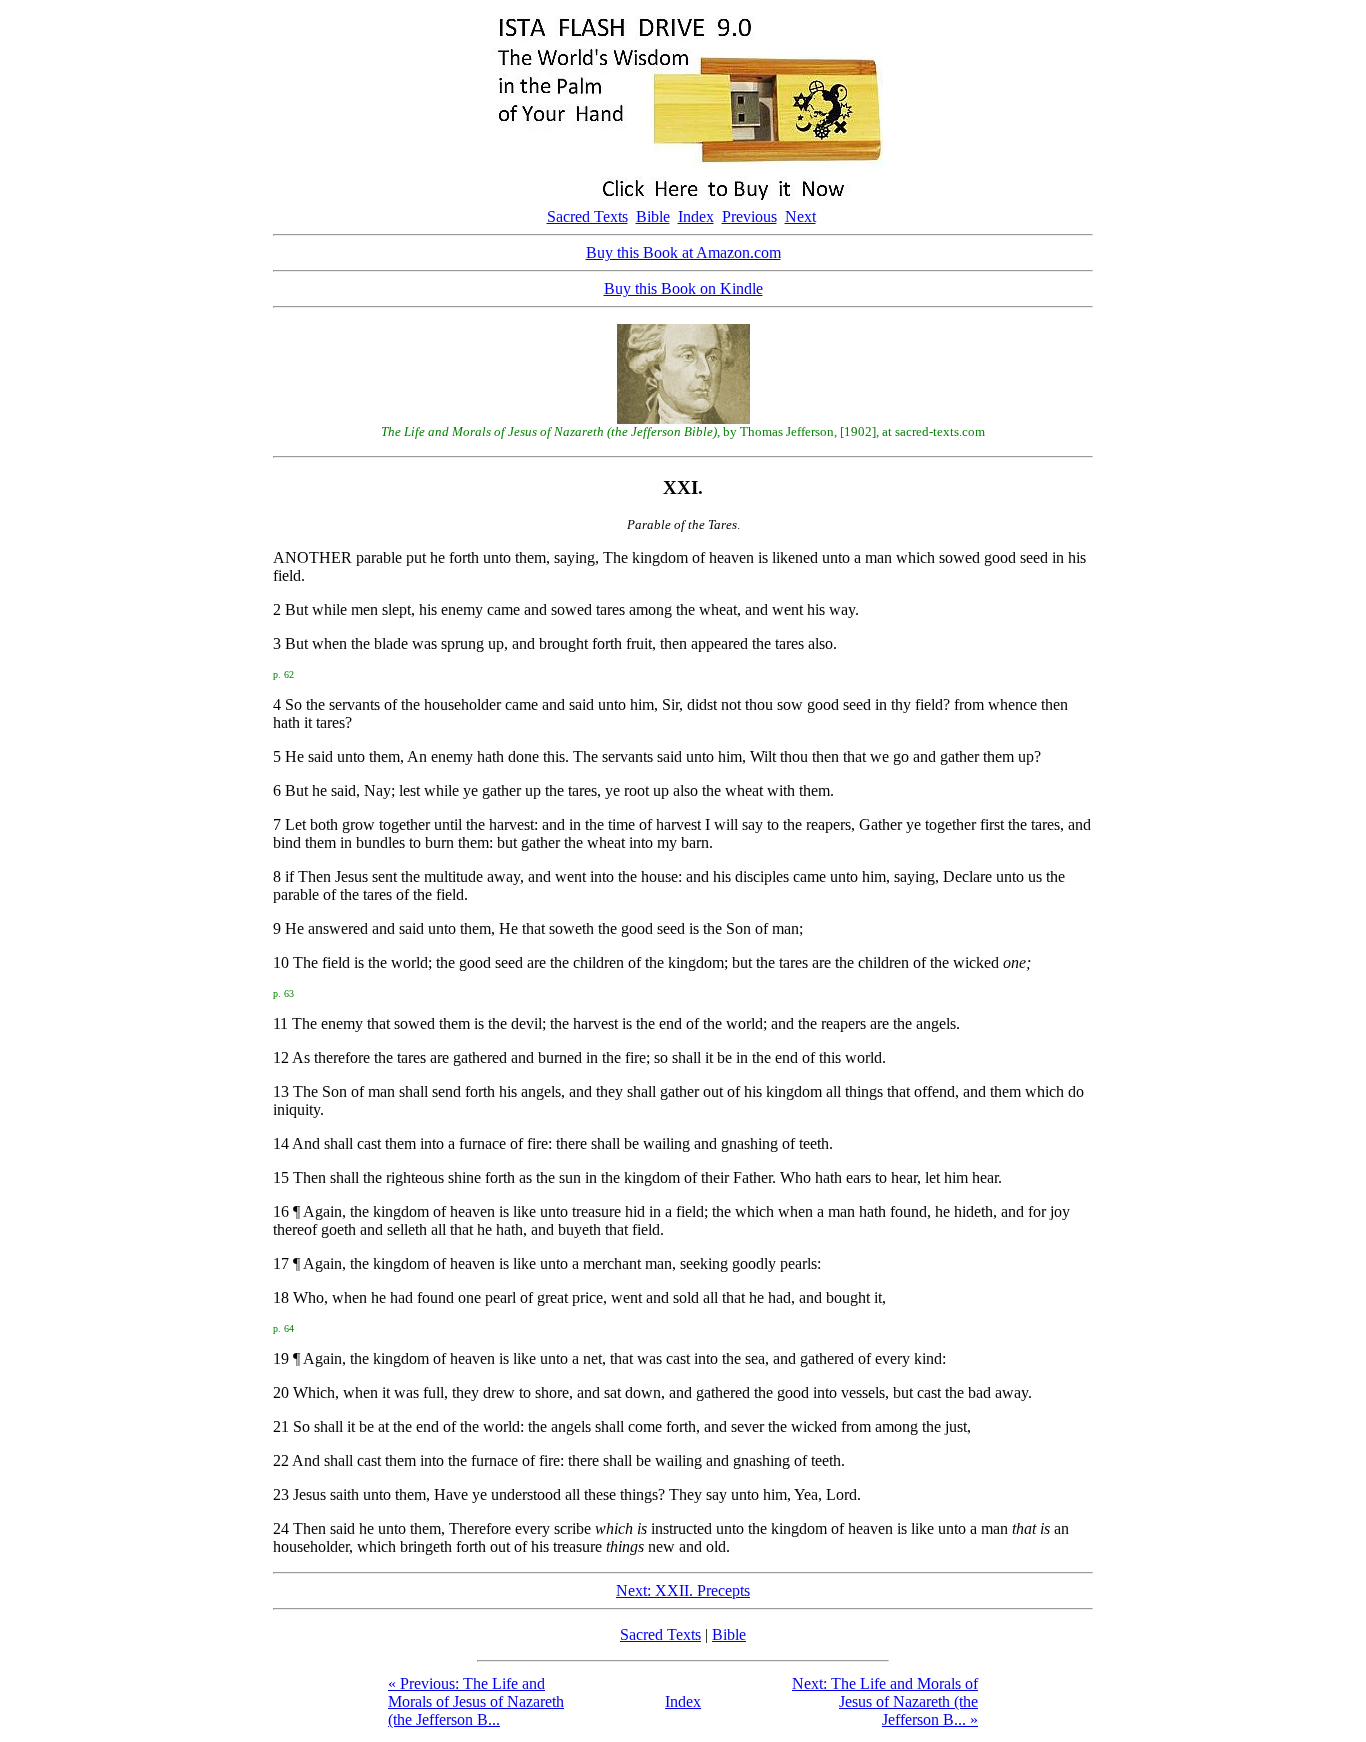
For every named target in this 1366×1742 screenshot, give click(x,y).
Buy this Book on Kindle (683, 288)
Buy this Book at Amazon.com (683, 252)
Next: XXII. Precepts (683, 1590)
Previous (749, 216)
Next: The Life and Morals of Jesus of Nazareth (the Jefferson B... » (885, 1701)
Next (800, 216)
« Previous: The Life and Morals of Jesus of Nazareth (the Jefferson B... (476, 1701)
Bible (653, 216)
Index (696, 216)
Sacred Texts (587, 216)
